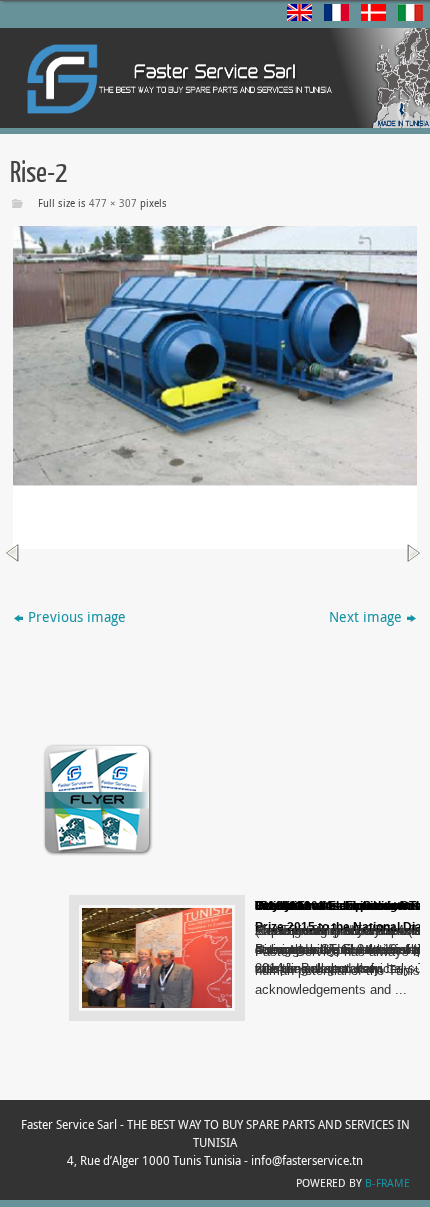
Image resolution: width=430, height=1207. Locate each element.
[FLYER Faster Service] (98, 854)
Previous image (77, 616)
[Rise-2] (215, 387)
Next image (365, 616)
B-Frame (387, 1182)
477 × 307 (113, 203)
